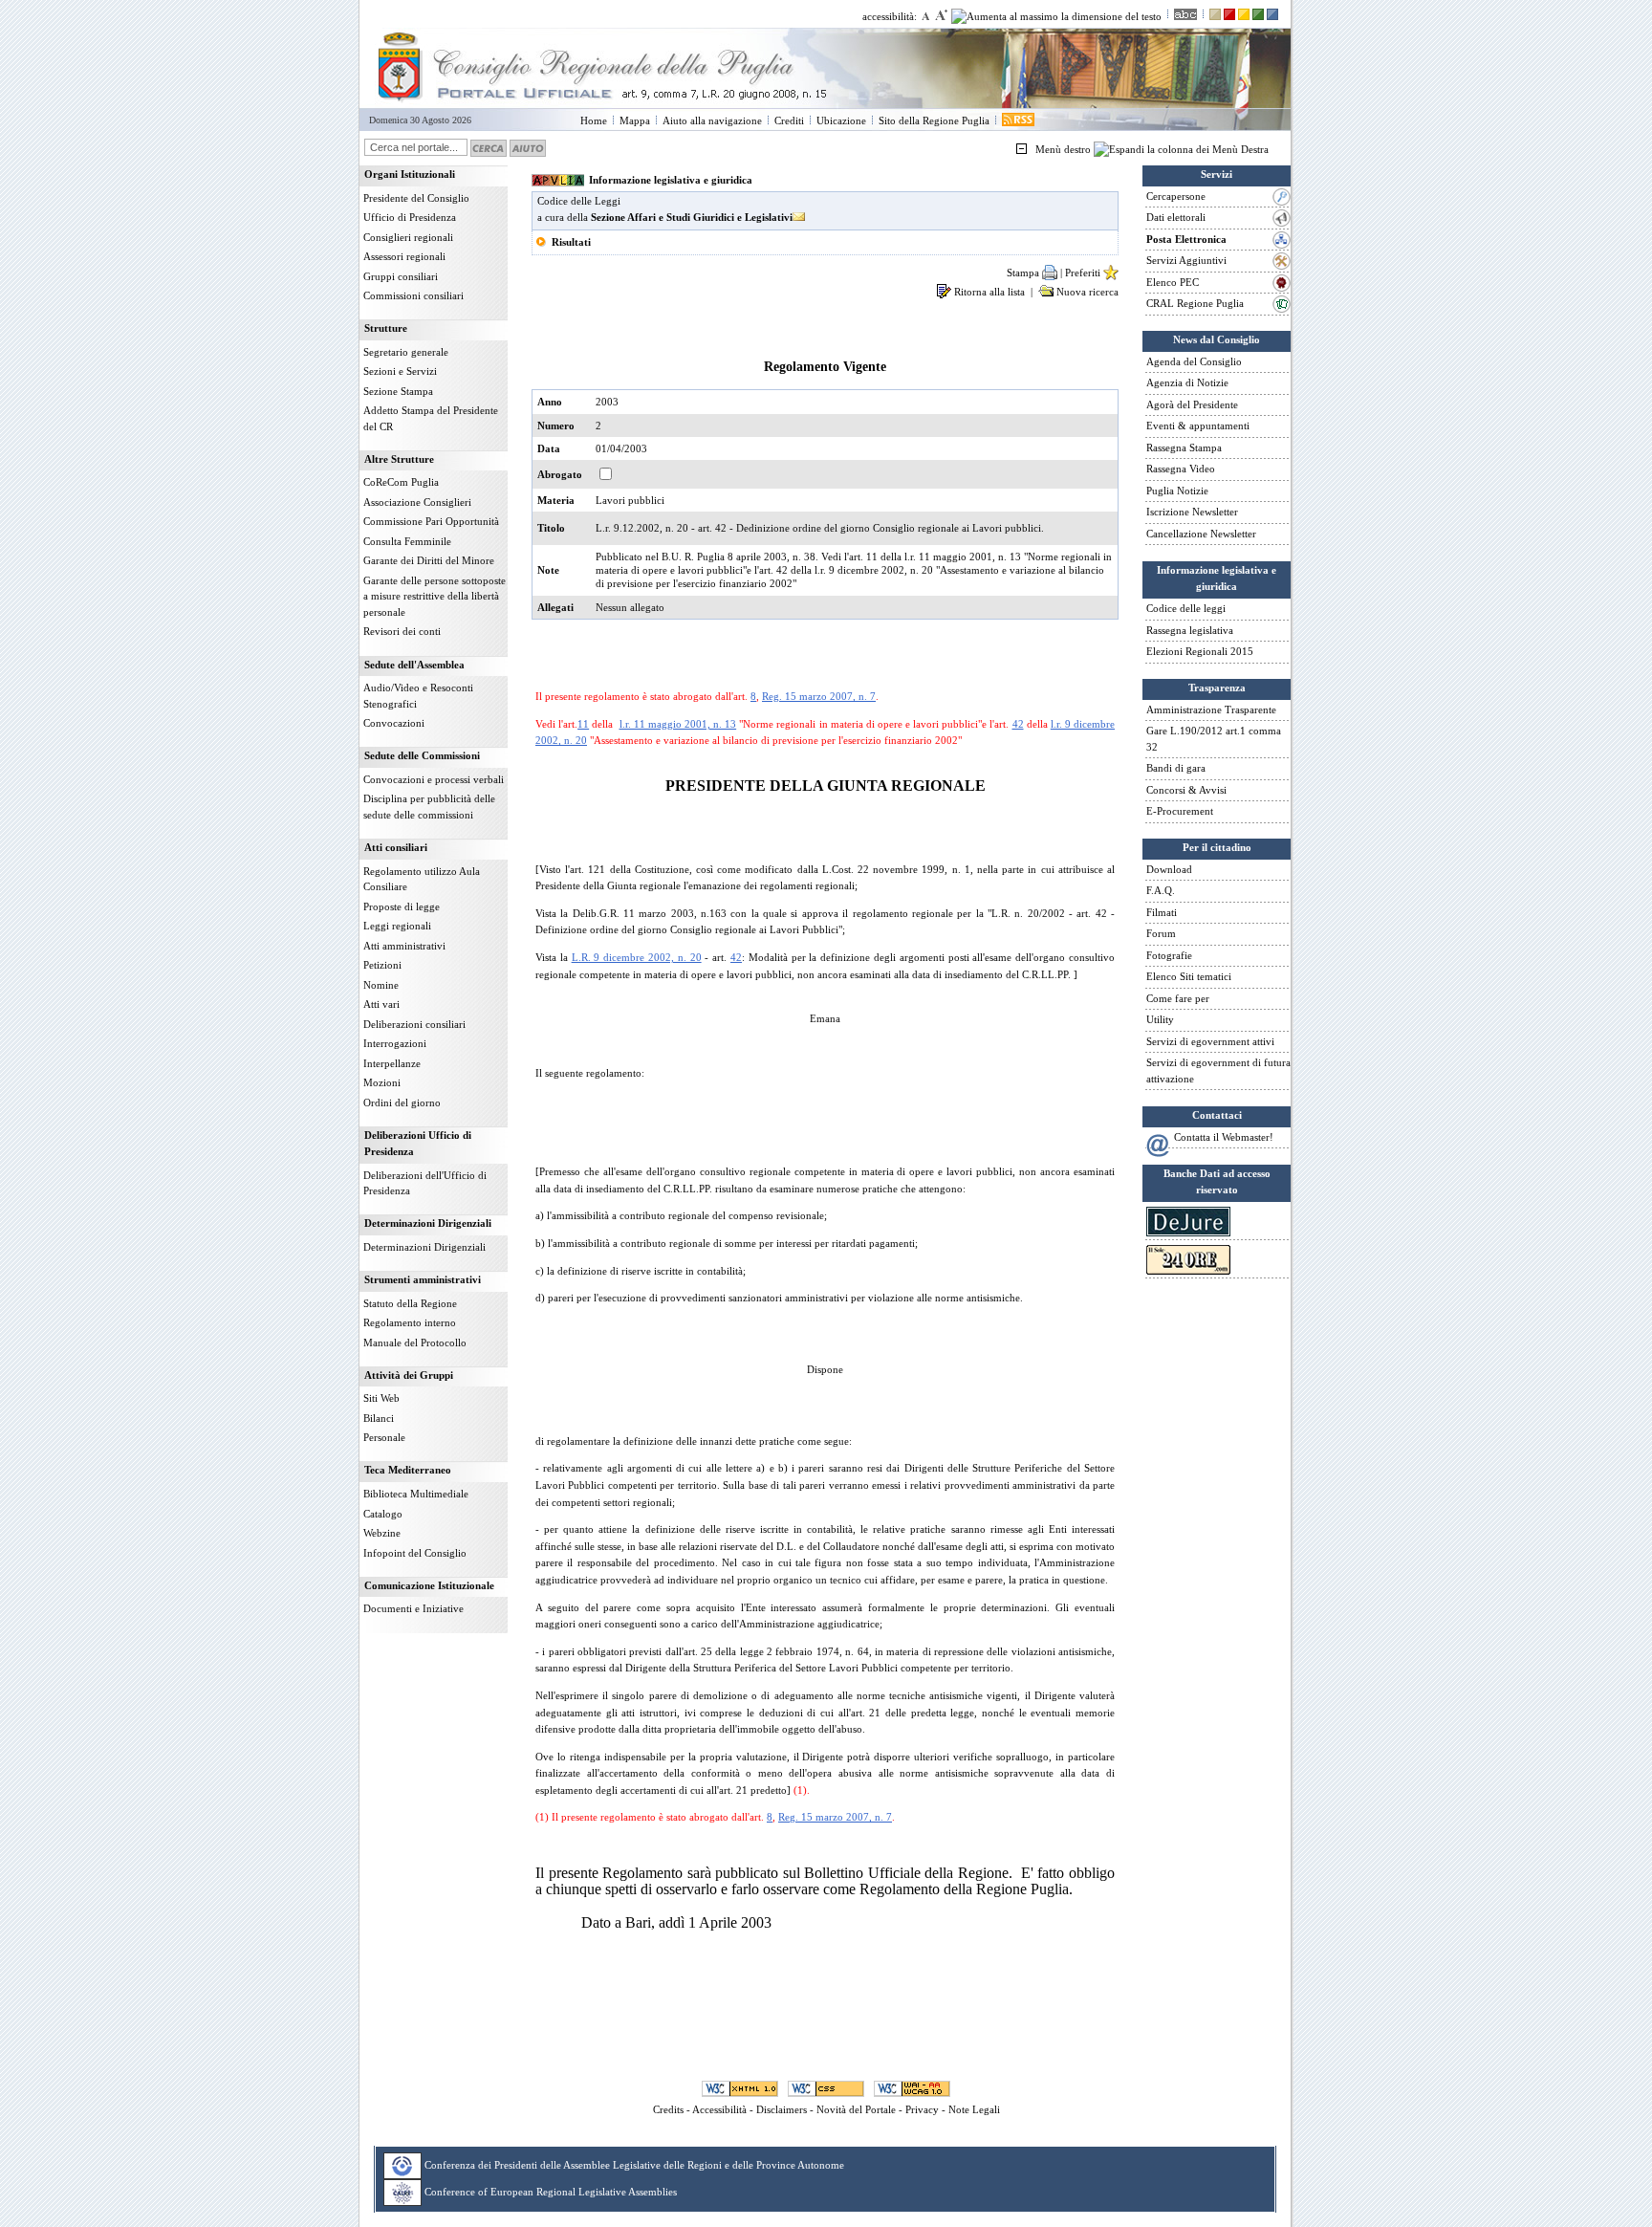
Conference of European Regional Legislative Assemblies (551, 2191)
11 (583, 724)
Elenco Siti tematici (1189, 976)
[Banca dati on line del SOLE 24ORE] (1188, 1271)
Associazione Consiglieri (417, 502)
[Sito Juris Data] (1188, 1233)
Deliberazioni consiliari (414, 1024)
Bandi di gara (1176, 768)
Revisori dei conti (402, 631)
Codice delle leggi (1186, 608)
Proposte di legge (402, 906)
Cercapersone (1176, 196)
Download (1169, 869)
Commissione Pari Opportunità (431, 521)
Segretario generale (406, 352)
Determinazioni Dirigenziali (424, 1247)
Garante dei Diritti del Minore (429, 560)
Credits (668, 2109)
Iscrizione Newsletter (1192, 512)
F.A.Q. (1161, 890)
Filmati (1162, 912)
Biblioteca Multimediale (416, 1494)
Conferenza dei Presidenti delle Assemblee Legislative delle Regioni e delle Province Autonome (634, 2164)
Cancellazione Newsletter (1201, 534)
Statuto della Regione (410, 1303)
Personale (384, 1437)
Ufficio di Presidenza (410, 217)
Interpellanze (392, 1063)
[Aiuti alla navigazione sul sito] (528, 147)
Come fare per (1178, 998)
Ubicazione (841, 120)
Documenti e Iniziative (413, 1608)
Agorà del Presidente (1192, 404)
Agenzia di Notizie (1187, 382)
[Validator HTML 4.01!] (740, 2088)
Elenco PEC (1173, 282)
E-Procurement (1180, 811)
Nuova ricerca (1086, 292)
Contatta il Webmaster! (1224, 1137)
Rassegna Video (1181, 469)
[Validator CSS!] (826, 2088)
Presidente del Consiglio (416, 198)
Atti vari (381, 1004)
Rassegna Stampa (1184, 448)
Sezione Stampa (398, 391)
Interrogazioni (395, 1043)
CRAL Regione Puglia (1195, 303)
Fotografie (1169, 955)
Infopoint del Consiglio (415, 1553)
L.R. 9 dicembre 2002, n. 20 (637, 957)
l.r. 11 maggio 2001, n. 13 (678, 724)
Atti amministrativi (404, 946)
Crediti (789, 120)
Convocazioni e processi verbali (434, 779)
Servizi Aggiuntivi (1186, 260)
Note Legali (974, 2109)
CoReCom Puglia (401, 482)
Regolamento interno (410, 1322)
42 (1018, 724)
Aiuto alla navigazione (712, 120)
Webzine (382, 1533)
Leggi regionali (397, 926)
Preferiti (1084, 273)
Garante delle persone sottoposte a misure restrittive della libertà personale (435, 596)
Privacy (922, 2109)
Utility (1160, 1019)
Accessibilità (719, 2109)
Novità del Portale (856, 2109)
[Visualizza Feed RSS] (1018, 120)
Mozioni (382, 1082)
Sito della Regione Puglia (934, 120)
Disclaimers (782, 2109)
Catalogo (383, 1514)
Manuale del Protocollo (415, 1343)
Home (594, 120)
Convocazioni (394, 723)
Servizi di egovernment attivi (1210, 1041)
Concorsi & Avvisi (1186, 790)
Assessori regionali (404, 256)
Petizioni (382, 965)
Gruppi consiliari (401, 276)
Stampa (1024, 273)
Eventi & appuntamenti (1198, 426)
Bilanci (379, 1418)
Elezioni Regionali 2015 (1200, 651)
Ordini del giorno (402, 1103)
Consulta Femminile (407, 541)
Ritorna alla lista (991, 292)
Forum (1161, 933)
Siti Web (381, 1398)
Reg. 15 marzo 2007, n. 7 (819, 696)
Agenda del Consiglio (1194, 361)
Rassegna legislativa (1190, 630)
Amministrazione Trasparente (1211, 710)
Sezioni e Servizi (400, 371)
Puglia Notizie (1177, 491)
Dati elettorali (1176, 217)
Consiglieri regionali (408, 237)
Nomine (381, 985)
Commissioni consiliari (413, 295)
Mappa (635, 120)
